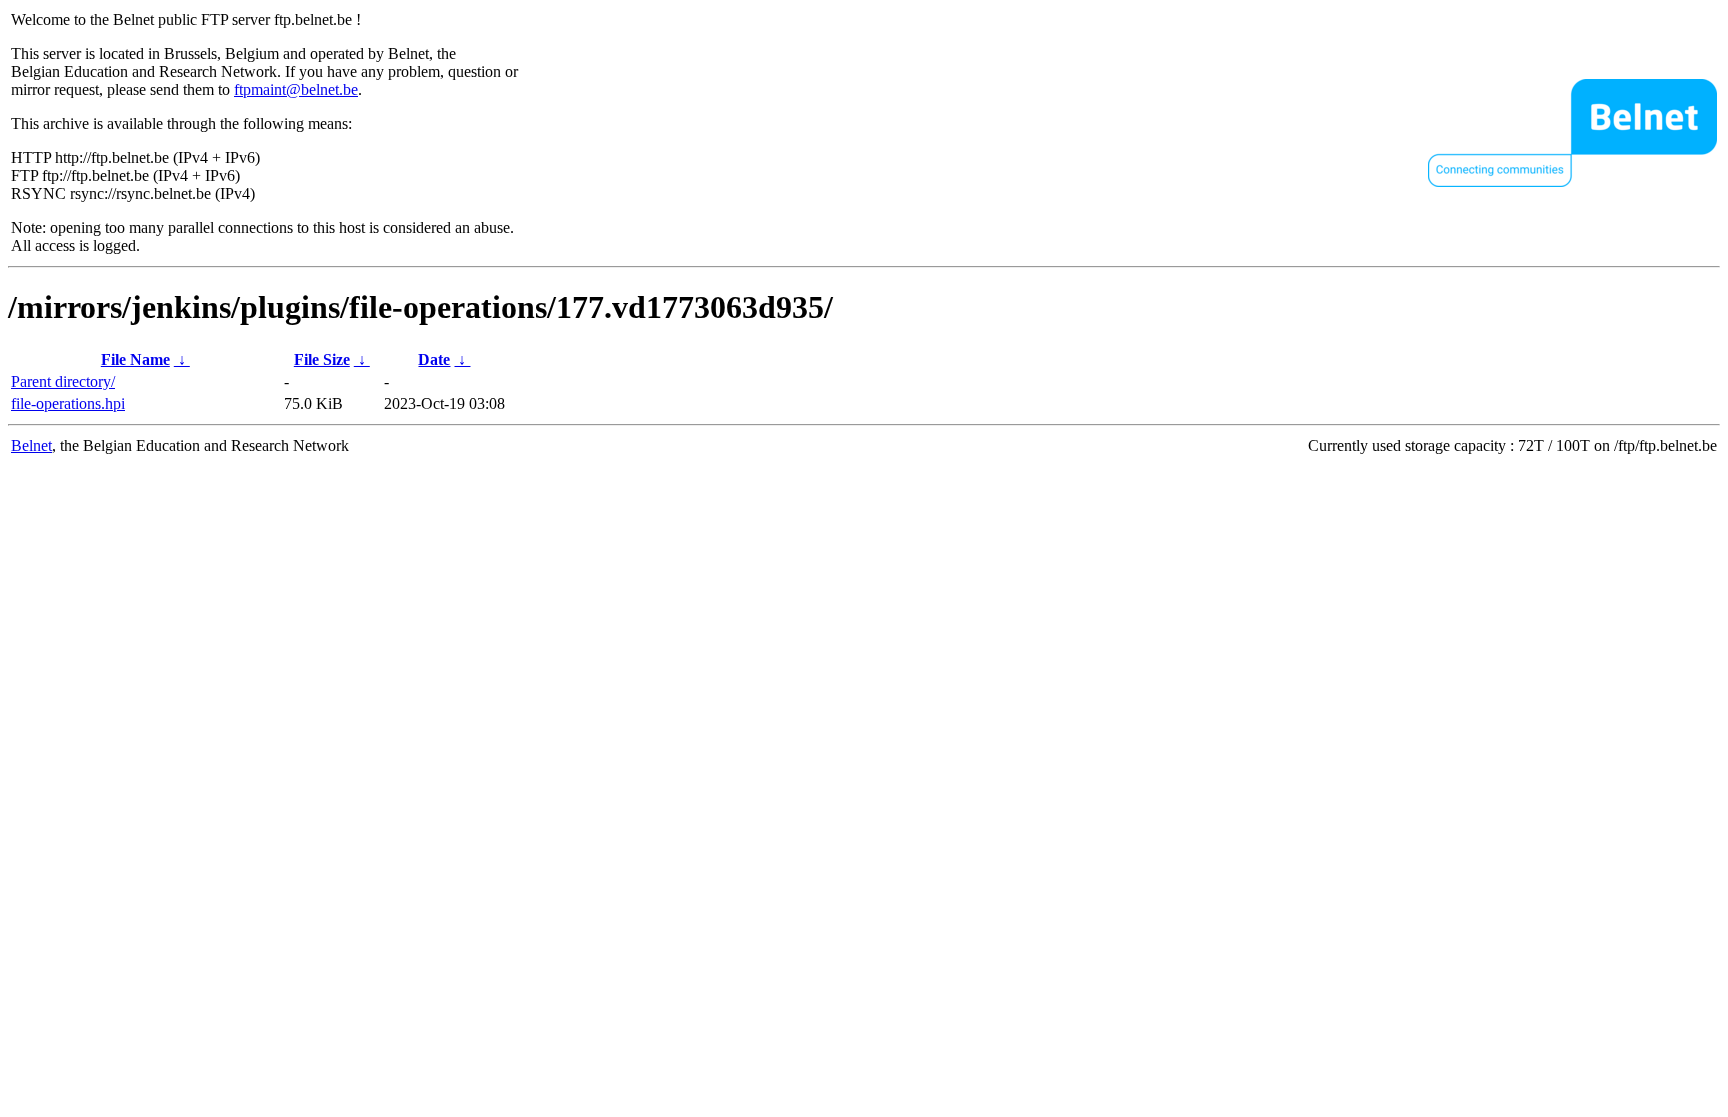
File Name (135, 359)
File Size (322, 359)
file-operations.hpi (68, 403)
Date (434, 359)
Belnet (31, 445)
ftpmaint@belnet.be (296, 89)
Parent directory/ (63, 381)
